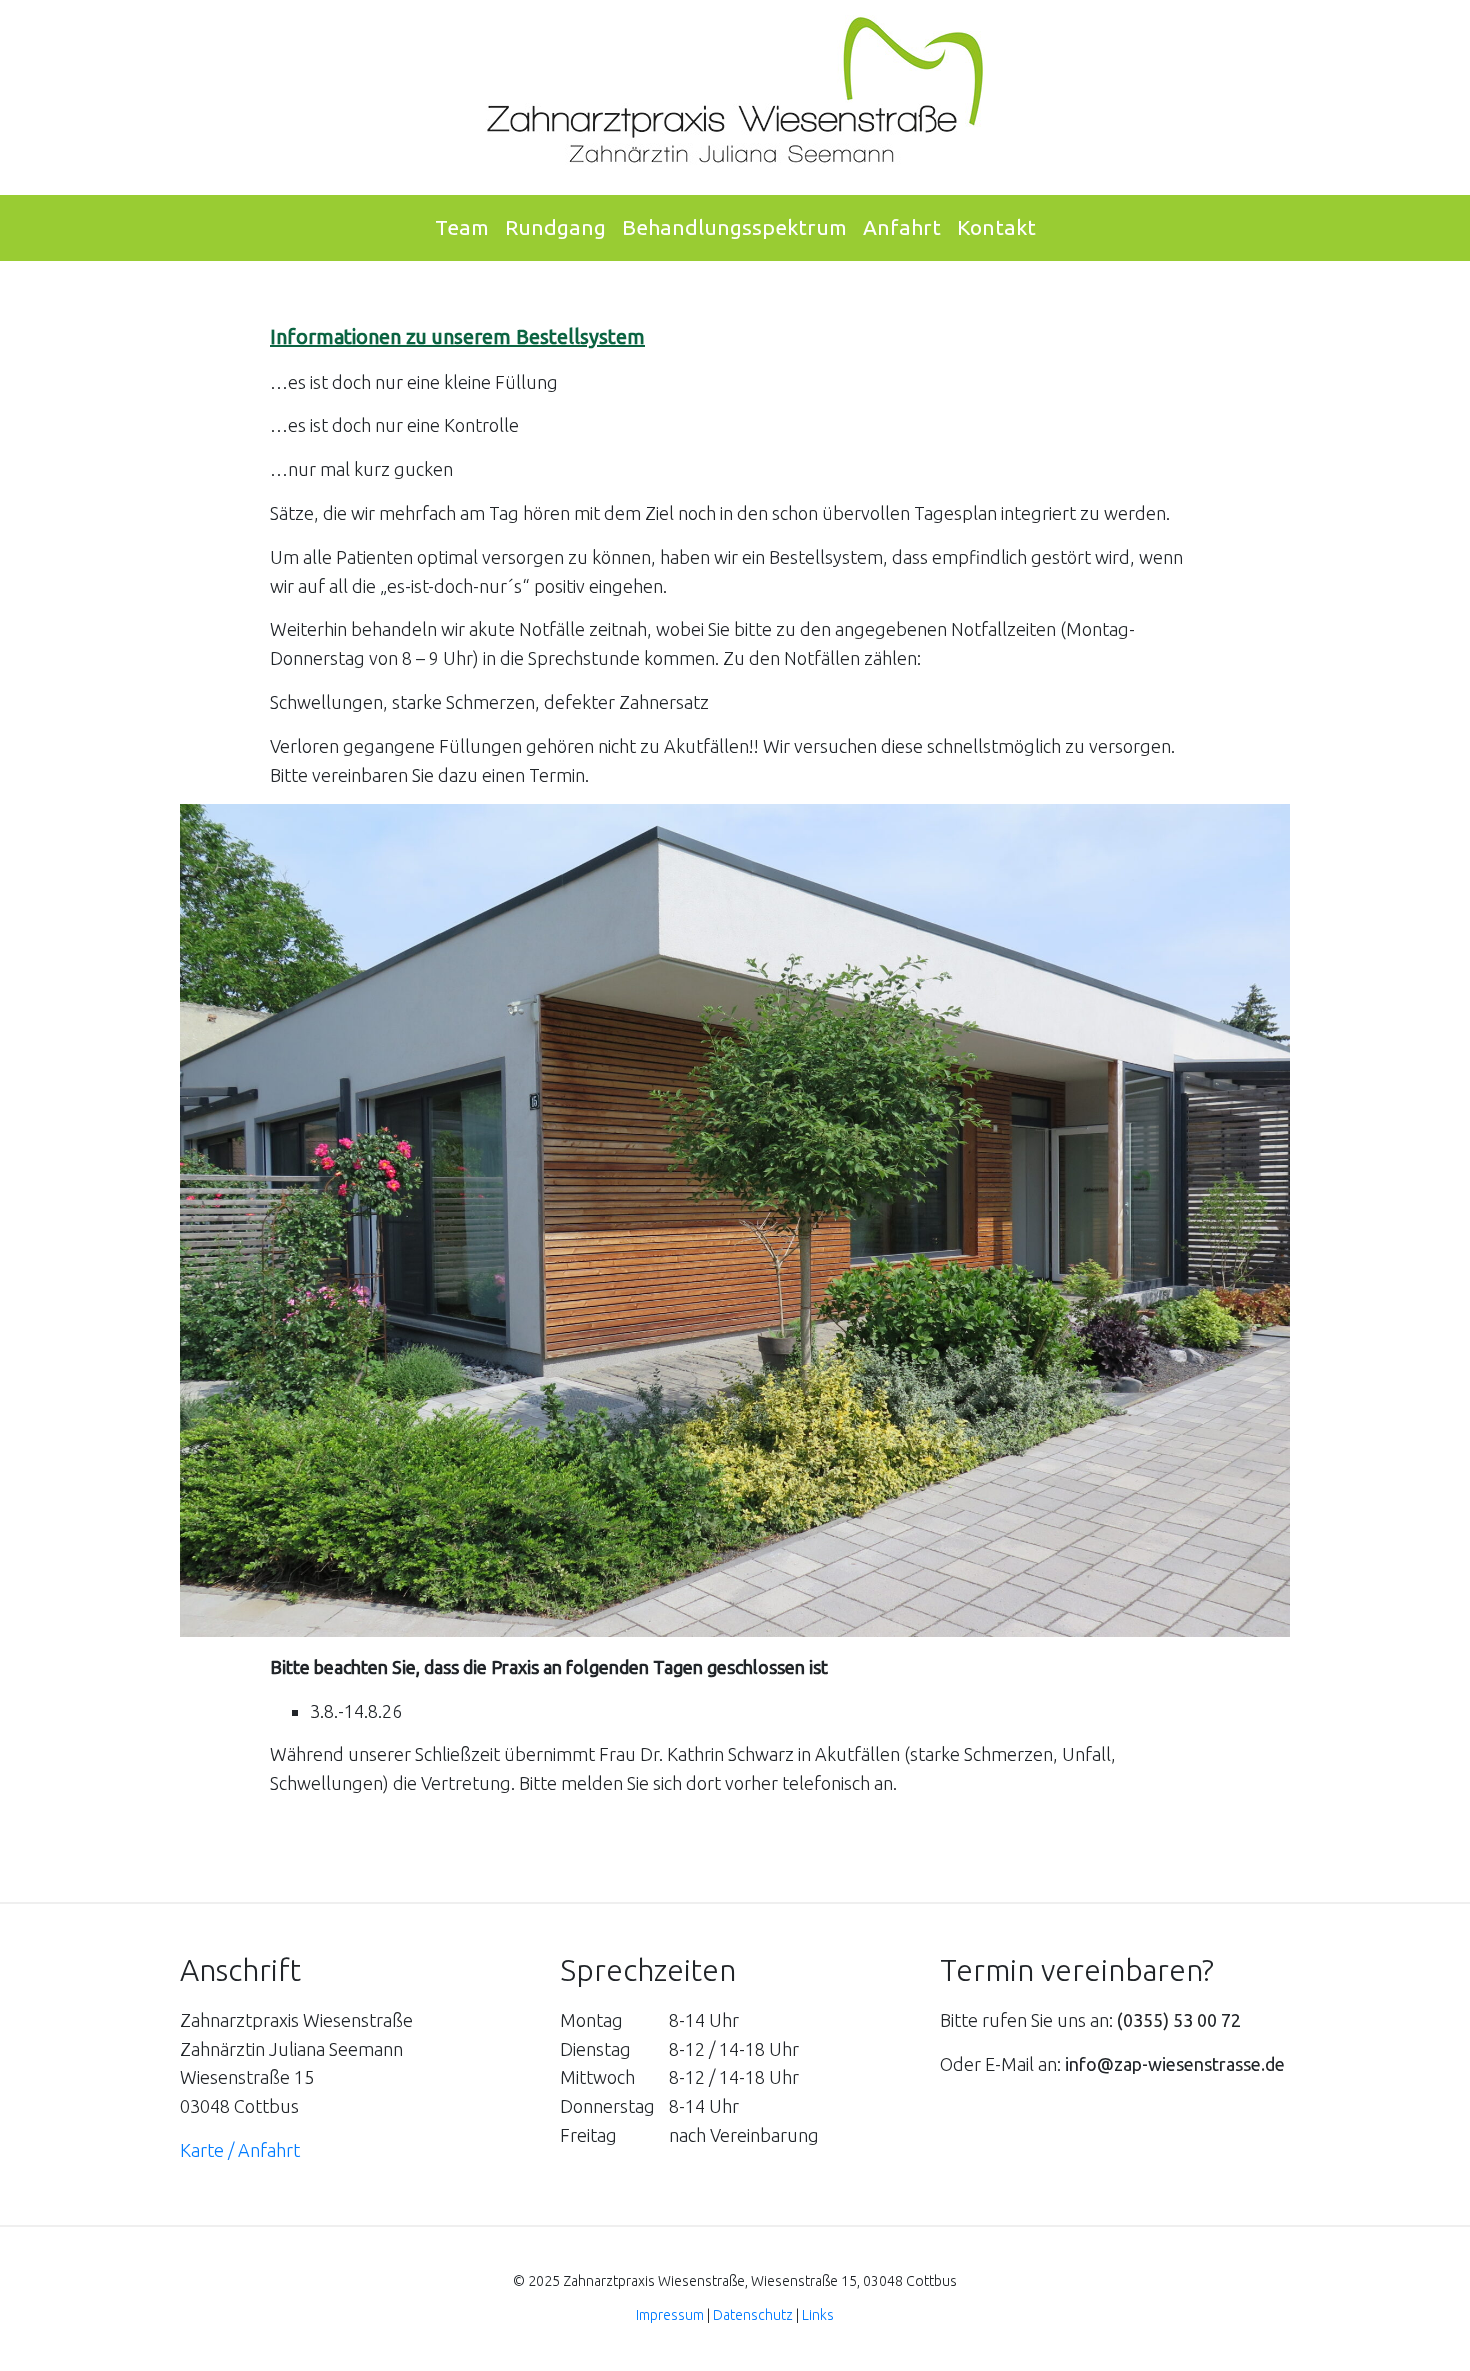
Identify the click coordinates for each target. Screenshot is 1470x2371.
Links (818, 2315)
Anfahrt (902, 227)
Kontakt (996, 227)
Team (462, 227)
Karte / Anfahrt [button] (240, 2150)
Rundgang (555, 227)
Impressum (670, 2315)
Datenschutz (753, 2315)
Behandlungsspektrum (734, 227)
